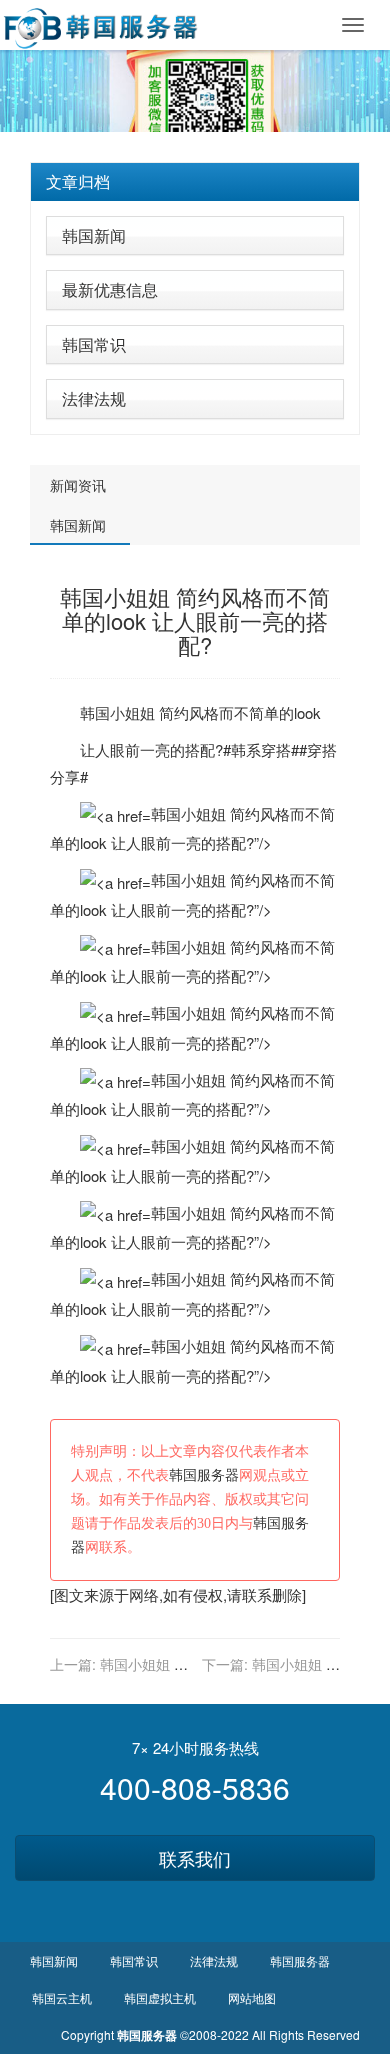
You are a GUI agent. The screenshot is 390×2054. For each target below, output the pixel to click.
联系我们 (195, 1858)
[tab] (195, 182)
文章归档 (78, 181)
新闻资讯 (78, 485)
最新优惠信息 (110, 289)
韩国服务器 (204, 1475)
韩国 (95, 712)
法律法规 (94, 398)
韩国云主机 (62, 1997)
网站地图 (252, 1997)
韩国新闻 (94, 235)
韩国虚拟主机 (160, 1997)
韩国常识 (94, 344)
